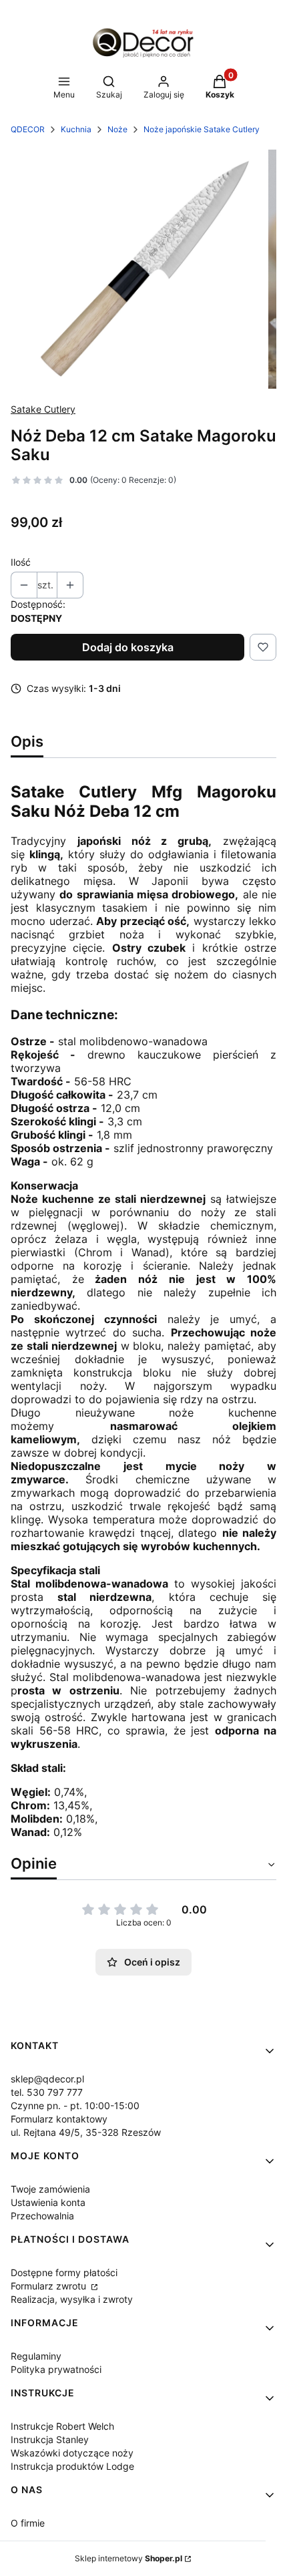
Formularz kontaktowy (59, 2119)
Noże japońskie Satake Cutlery (202, 129)
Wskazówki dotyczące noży (72, 2453)
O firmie (28, 2523)
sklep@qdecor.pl (47, 2079)
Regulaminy (36, 2356)
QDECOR (28, 129)
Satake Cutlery (43, 409)
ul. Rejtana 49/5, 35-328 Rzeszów (86, 2132)
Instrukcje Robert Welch (62, 2426)
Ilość (21, 562)
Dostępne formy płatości (64, 2272)
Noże (117, 129)
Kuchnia (76, 129)
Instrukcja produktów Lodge (72, 2466)
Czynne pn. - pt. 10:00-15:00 (75, 2105)
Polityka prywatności (56, 2369)
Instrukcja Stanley (50, 2439)
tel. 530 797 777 (47, 2092)
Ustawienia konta (48, 2202)
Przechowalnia (42, 2216)
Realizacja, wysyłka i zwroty (72, 2299)
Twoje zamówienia (50, 2189)
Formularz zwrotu (50, 2286)
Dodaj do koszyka (128, 647)
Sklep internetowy (128, 2558)
